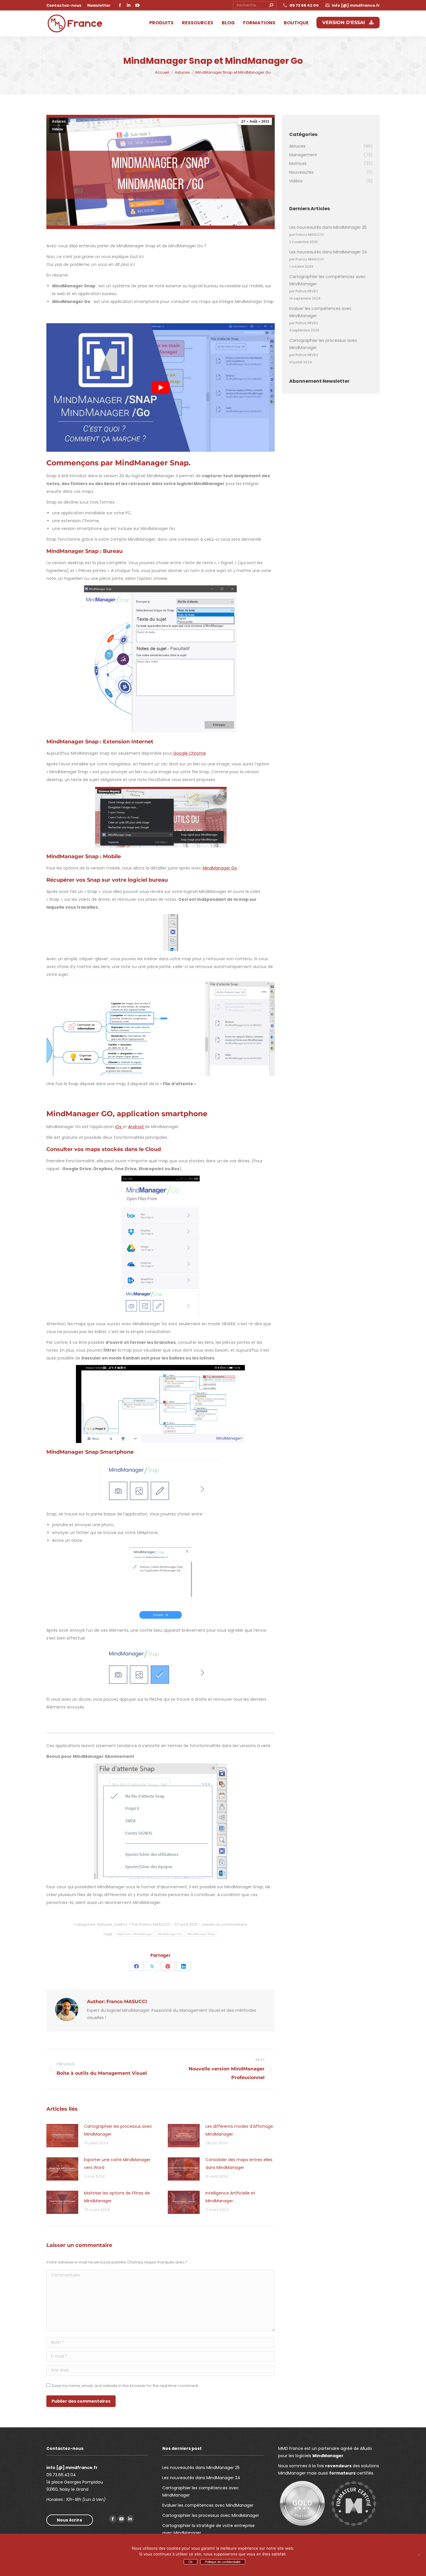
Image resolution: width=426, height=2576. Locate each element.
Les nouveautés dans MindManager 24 (328, 252)
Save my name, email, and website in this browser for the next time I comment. (125, 2386)
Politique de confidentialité (223, 2562)
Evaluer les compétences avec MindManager (321, 312)
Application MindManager (135, 1934)
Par (151, 1924)
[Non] (419, 2555)
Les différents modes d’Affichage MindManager (239, 2130)
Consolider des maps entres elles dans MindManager (239, 2164)
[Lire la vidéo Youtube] (161, 387)
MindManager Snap (201, 1934)
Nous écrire (70, 2520)
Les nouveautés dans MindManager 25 (328, 227)
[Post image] (62, 2136)
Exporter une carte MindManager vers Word (117, 2164)
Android (136, 1127)
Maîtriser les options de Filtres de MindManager (117, 2197)
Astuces (59, 121)
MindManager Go (220, 868)
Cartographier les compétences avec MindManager (327, 280)
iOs (119, 1127)
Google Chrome (189, 753)
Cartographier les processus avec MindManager (118, 2130)
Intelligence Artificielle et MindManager (230, 2197)
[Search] (271, 5)
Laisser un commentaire (224, 1924)
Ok (191, 2562)
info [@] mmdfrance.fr (356, 5)
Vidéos (58, 129)
